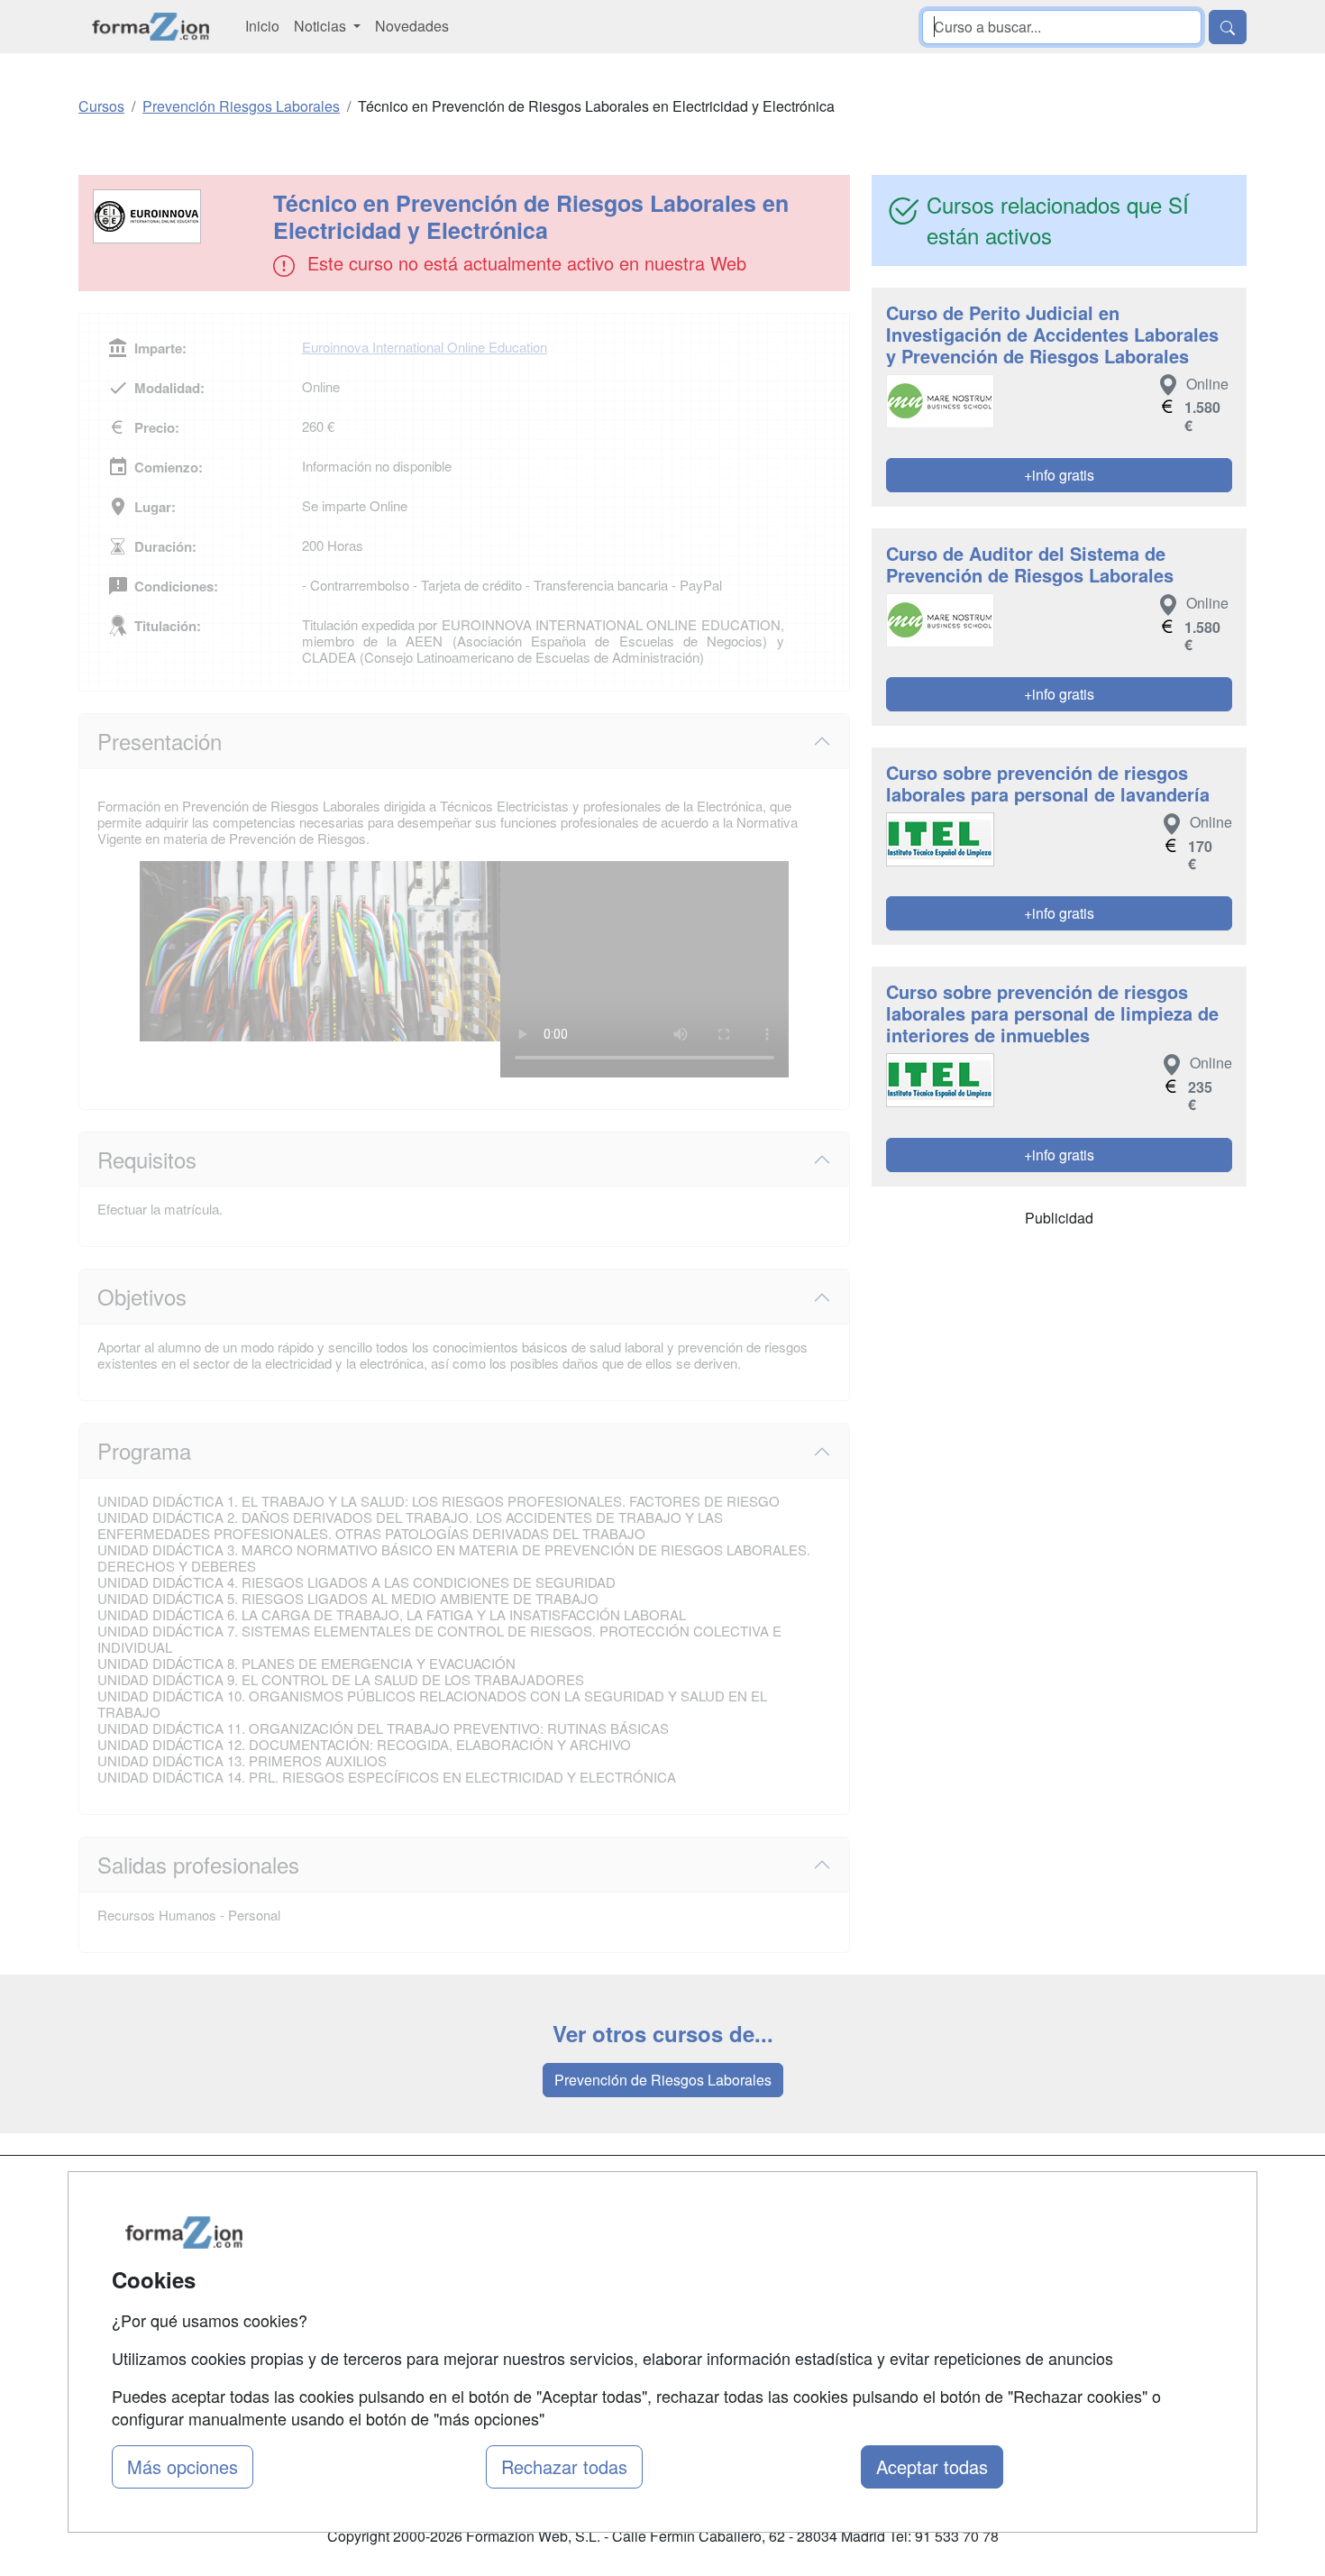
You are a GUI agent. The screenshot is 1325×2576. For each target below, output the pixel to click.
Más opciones (183, 2466)
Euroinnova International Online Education (425, 347)
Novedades (412, 26)
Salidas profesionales (198, 1864)
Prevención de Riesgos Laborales (663, 2080)
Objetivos (142, 1296)
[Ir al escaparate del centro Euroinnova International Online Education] (178, 216)
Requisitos (147, 1159)
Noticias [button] (322, 26)
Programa (144, 1450)
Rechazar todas (564, 2466)
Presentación (160, 741)
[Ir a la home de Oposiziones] (151, 27)
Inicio (262, 26)
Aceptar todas (932, 2466)
